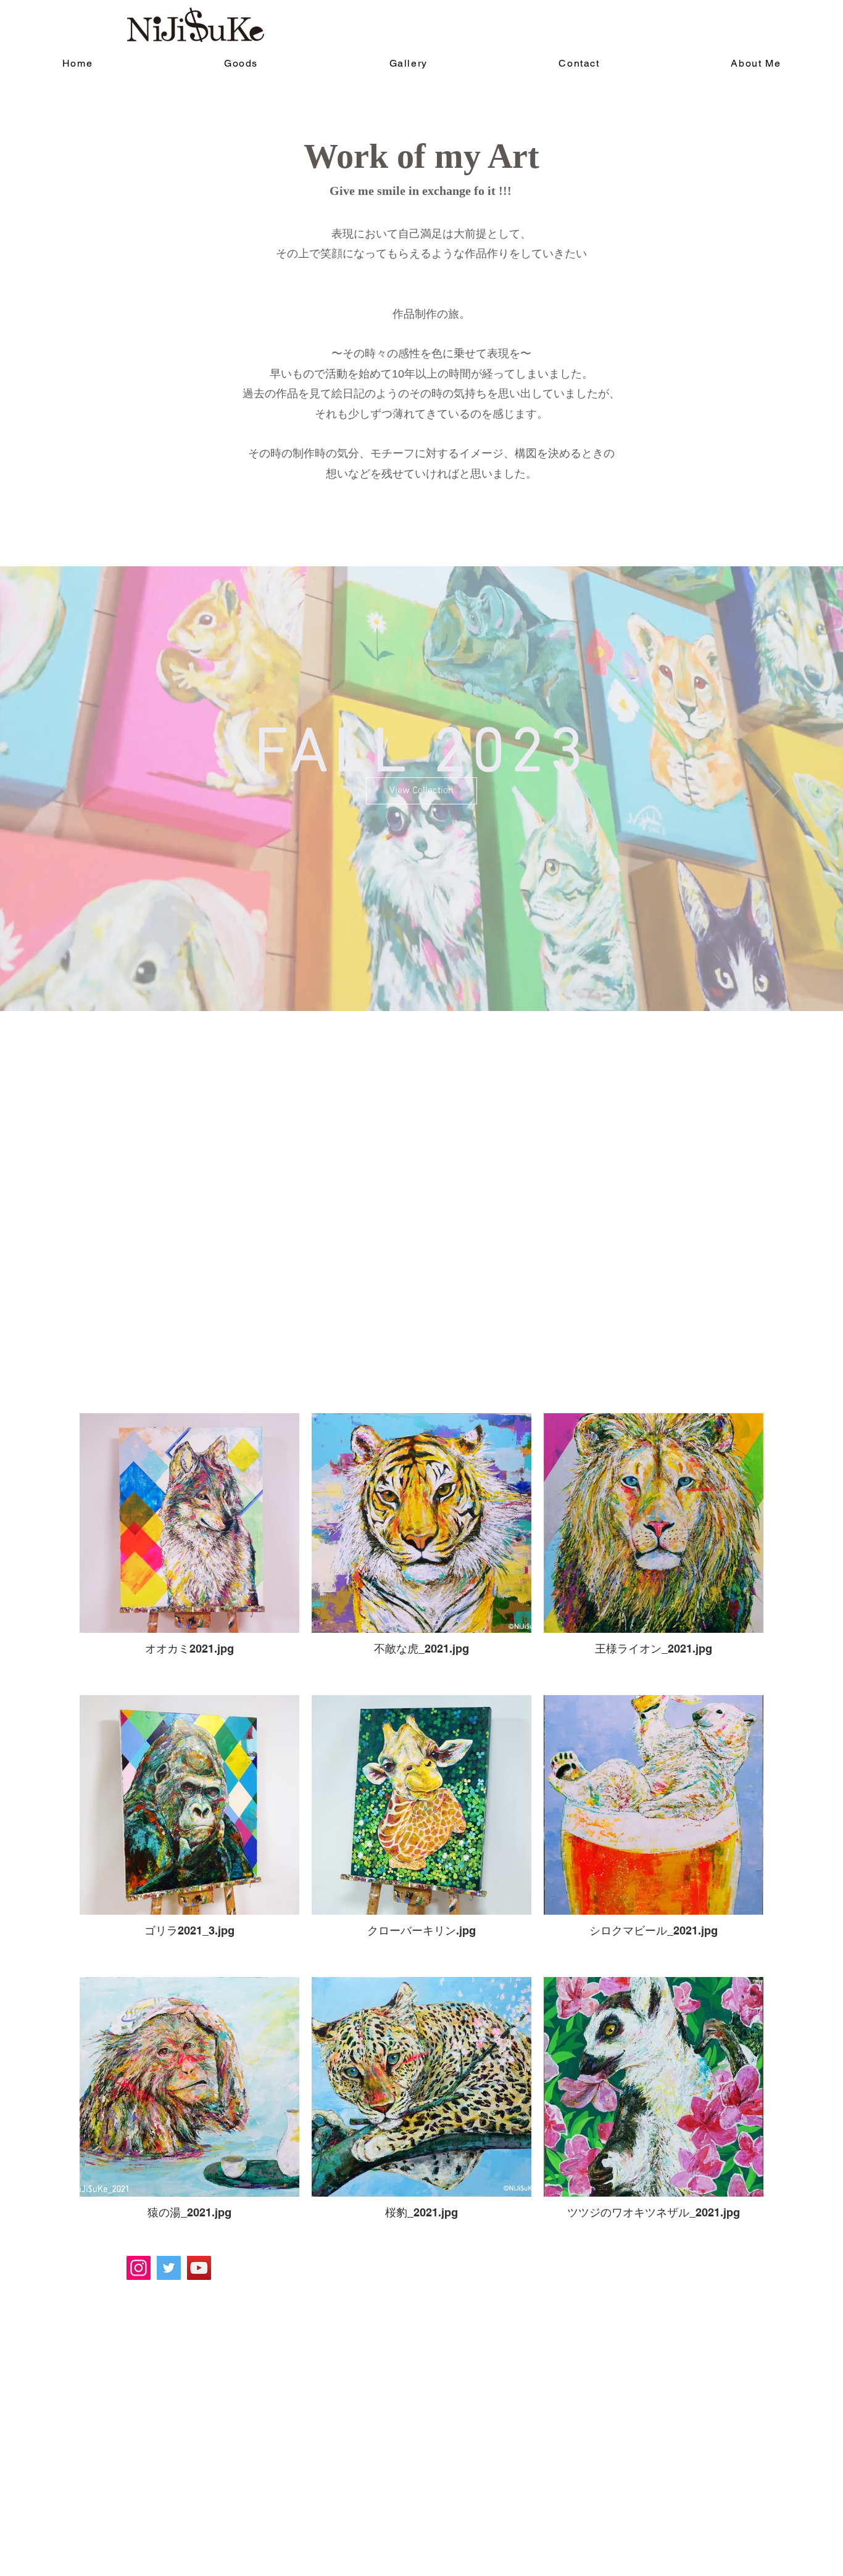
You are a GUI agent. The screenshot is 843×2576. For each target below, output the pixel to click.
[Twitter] (169, 2268)
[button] (421, 810)
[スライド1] (405, 980)
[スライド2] (416, 980)
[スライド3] (427, 980)
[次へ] (776, 789)
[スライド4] (438, 980)
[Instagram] (139, 2268)
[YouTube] (199, 2268)
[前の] (67, 789)
